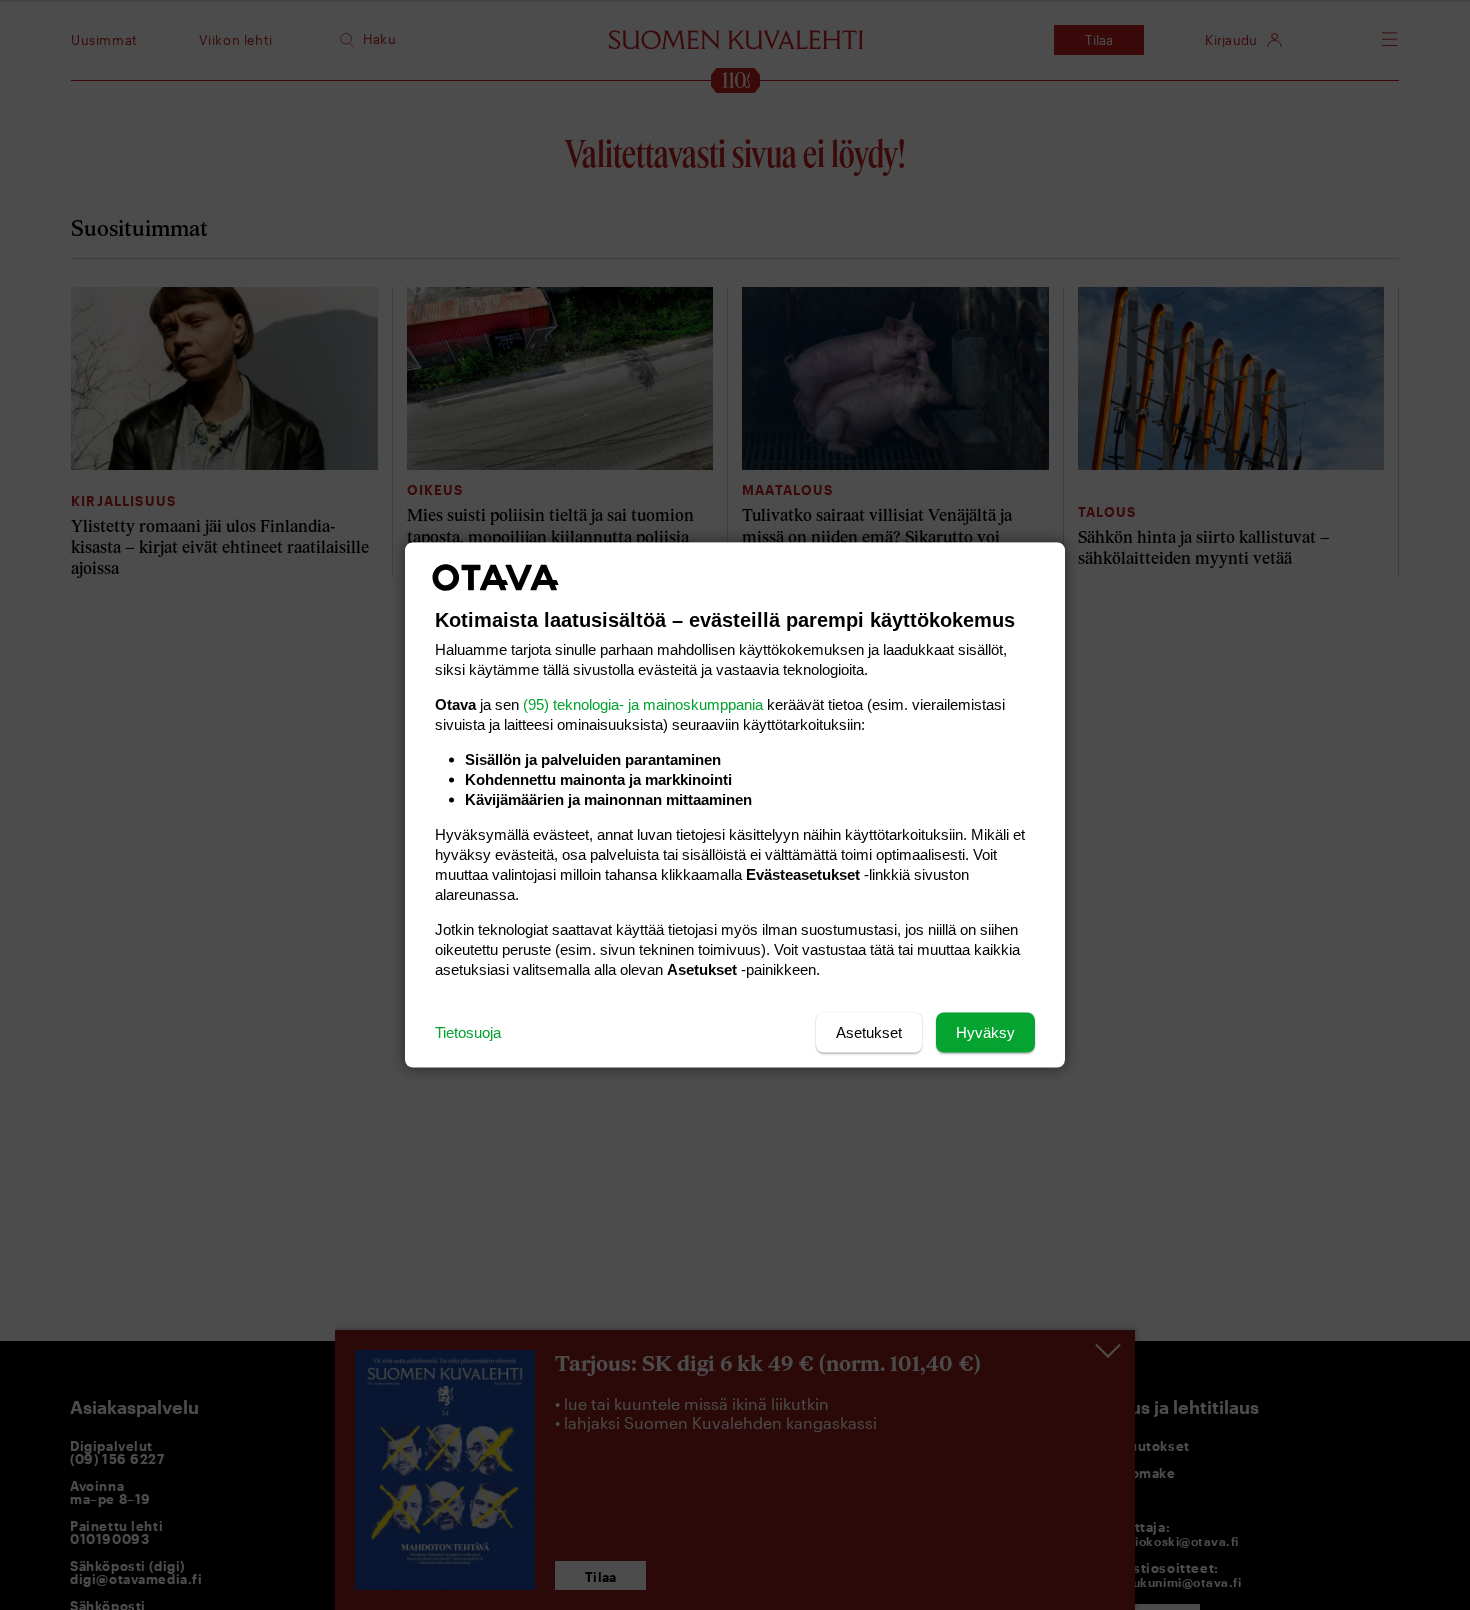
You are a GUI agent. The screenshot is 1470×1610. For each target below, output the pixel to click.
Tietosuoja (468, 1032)
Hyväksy (985, 1032)
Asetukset (869, 1032)
